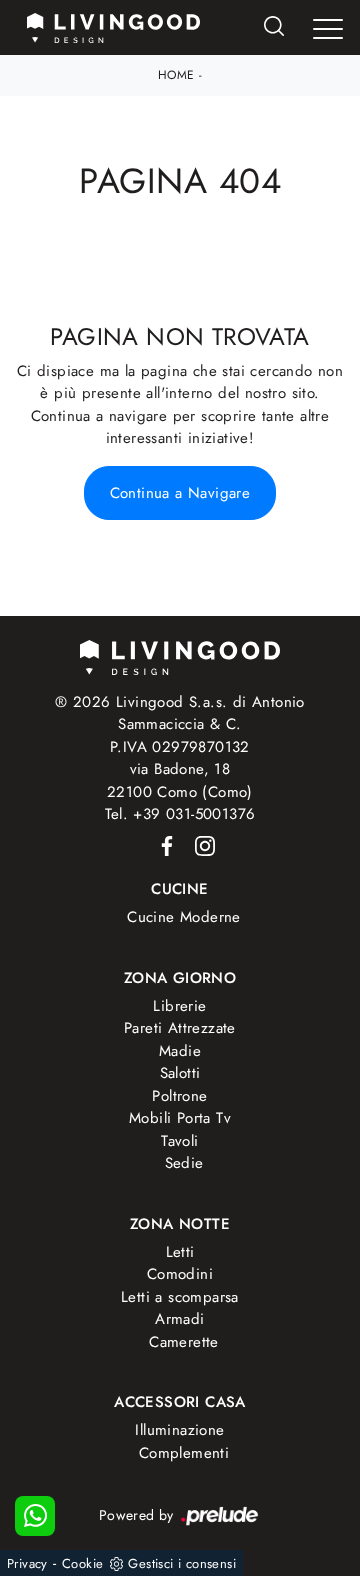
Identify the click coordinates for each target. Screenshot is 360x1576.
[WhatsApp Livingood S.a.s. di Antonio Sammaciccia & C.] (35, 1516)
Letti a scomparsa (180, 1297)
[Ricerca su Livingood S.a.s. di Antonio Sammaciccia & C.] (274, 27)
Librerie (179, 1006)
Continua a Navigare (180, 493)
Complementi (184, 1453)
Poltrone (179, 1096)
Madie (180, 1051)
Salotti (180, 1073)
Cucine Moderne (184, 917)
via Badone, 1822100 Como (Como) (180, 780)
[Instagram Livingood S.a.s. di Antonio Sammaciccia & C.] (199, 845)
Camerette (184, 1342)
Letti (180, 1252)
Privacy (27, 1563)
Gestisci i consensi (182, 1563)
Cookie (82, 1563)
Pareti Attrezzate (180, 1028)
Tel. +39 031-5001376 (180, 814)
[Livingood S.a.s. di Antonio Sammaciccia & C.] (180, 655)
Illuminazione (179, 1430)
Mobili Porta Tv (180, 1118)
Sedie (184, 1163)
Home (176, 75)
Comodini (180, 1274)
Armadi (179, 1319)
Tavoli (179, 1141)
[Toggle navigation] (328, 29)
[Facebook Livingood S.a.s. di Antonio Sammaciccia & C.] (163, 845)
